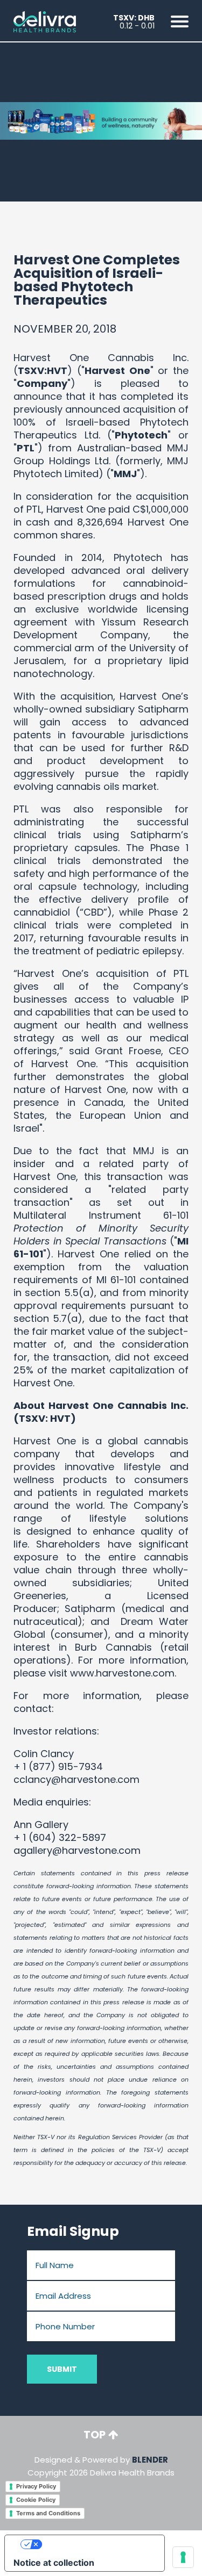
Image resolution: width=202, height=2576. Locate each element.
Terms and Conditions (48, 2513)
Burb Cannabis (113, 1647)
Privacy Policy (36, 2486)
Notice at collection (54, 2563)
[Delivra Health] (45, 21)
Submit (62, 2369)
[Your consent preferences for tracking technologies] (183, 2557)
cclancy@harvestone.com (78, 1779)
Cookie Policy (36, 2500)
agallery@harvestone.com (77, 1850)
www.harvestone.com (122, 1673)
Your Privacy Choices (95, 2544)
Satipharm (90, 1609)
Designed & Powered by (101, 2466)
